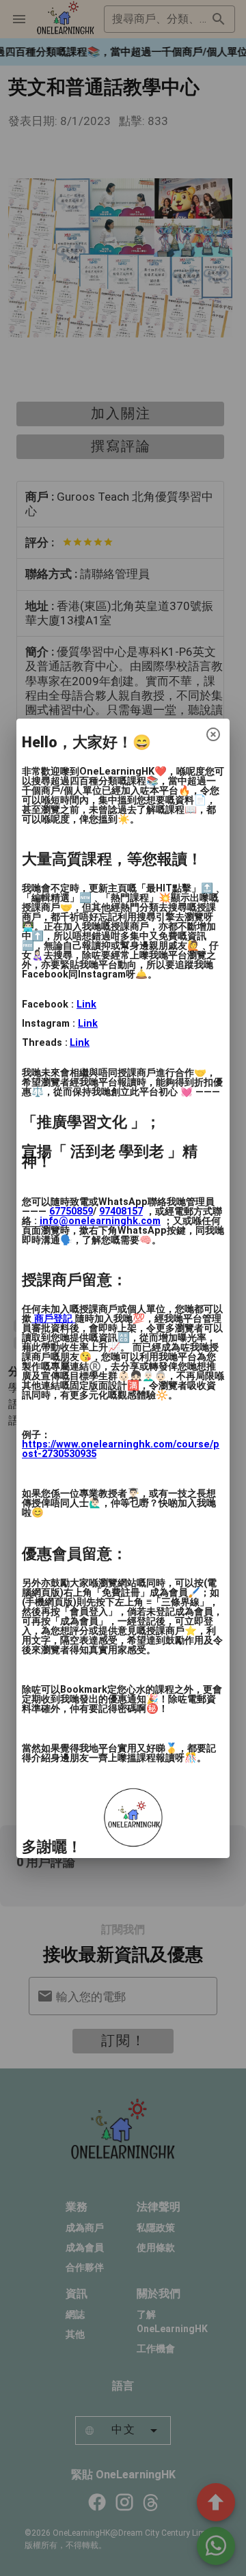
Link (86, 1005)
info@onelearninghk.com (100, 1221)
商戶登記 (53, 1319)
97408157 (121, 1211)
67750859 (71, 1211)
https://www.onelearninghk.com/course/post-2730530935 (121, 1449)
